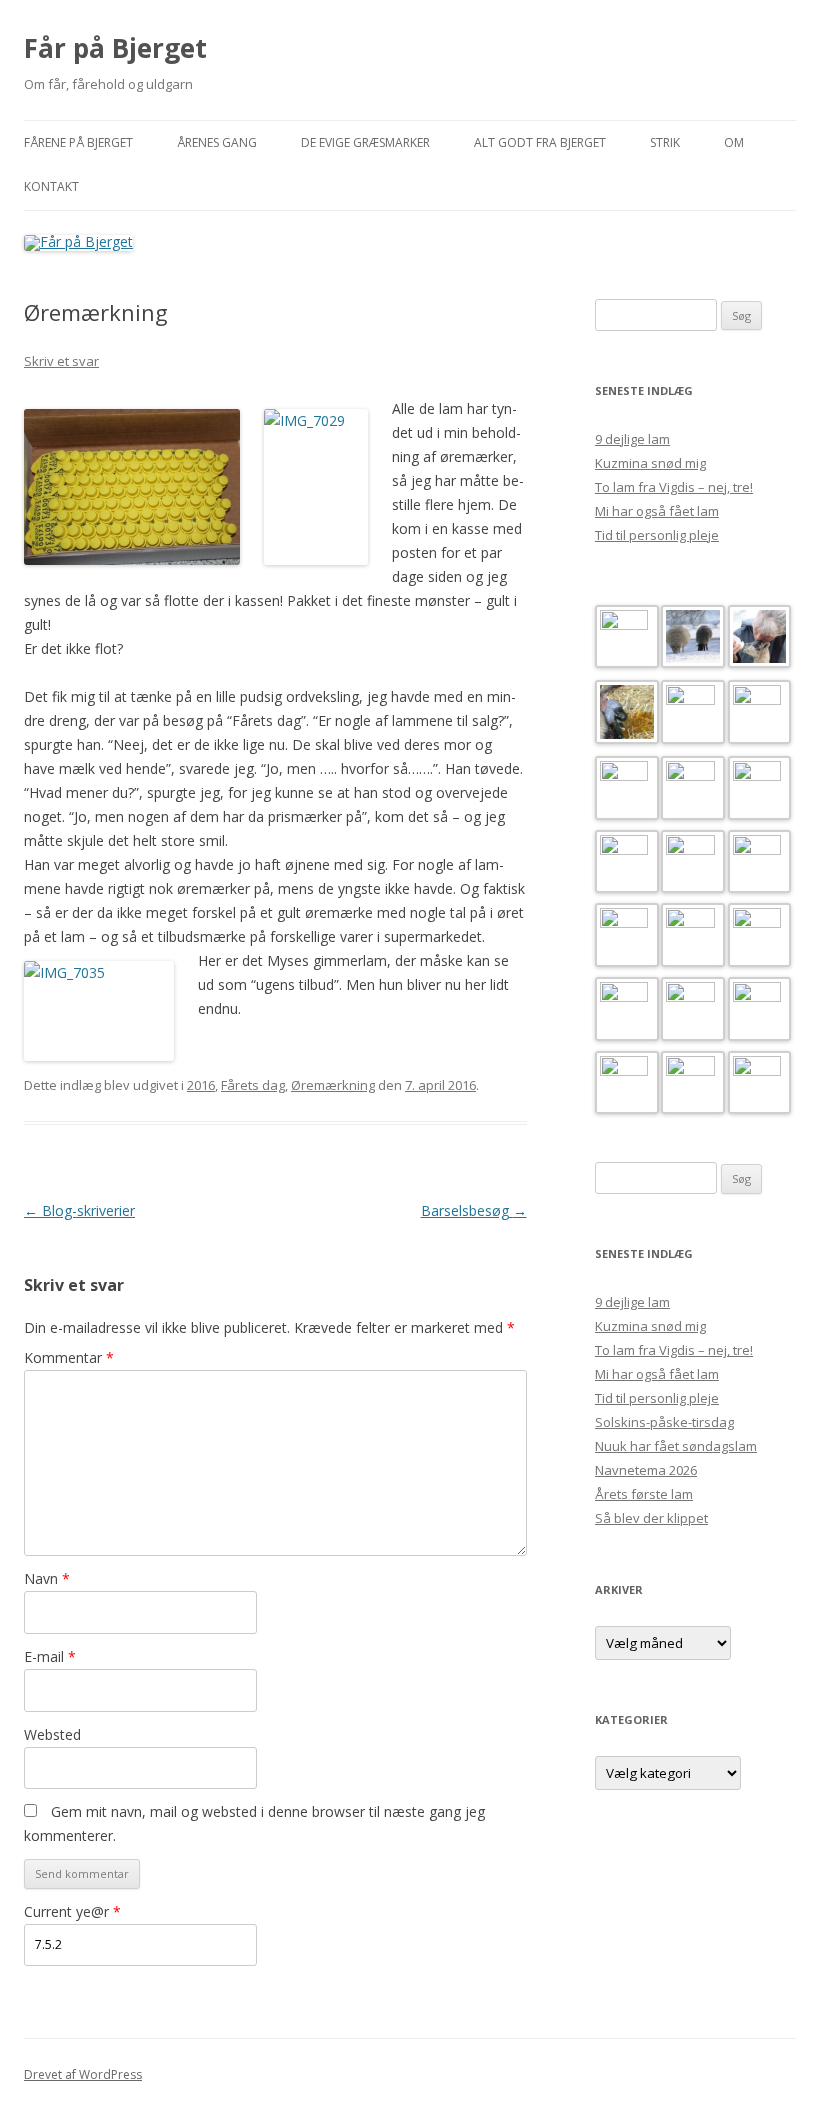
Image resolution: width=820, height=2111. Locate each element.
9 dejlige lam (632, 439)
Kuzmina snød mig (650, 463)
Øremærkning (333, 1085)
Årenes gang (217, 142)
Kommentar (69, 1357)
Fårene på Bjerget (78, 142)
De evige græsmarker (365, 142)
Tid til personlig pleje (657, 535)
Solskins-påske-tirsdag (664, 1422)
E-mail (50, 1656)
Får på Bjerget (115, 48)
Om (734, 142)
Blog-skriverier (79, 1210)
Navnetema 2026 (646, 1470)
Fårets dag (253, 1085)
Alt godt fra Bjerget (540, 142)
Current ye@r (72, 1911)
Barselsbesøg (474, 1210)
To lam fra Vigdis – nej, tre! (674, 487)
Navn (47, 1578)
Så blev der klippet (651, 1518)
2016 (201, 1085)
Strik (665, 142)
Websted (52, 1734)
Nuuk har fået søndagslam (676, 1446)
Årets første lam (644, 1494)
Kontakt (51, 186)
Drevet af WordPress (83, 2074)
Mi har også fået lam (657, 511)
